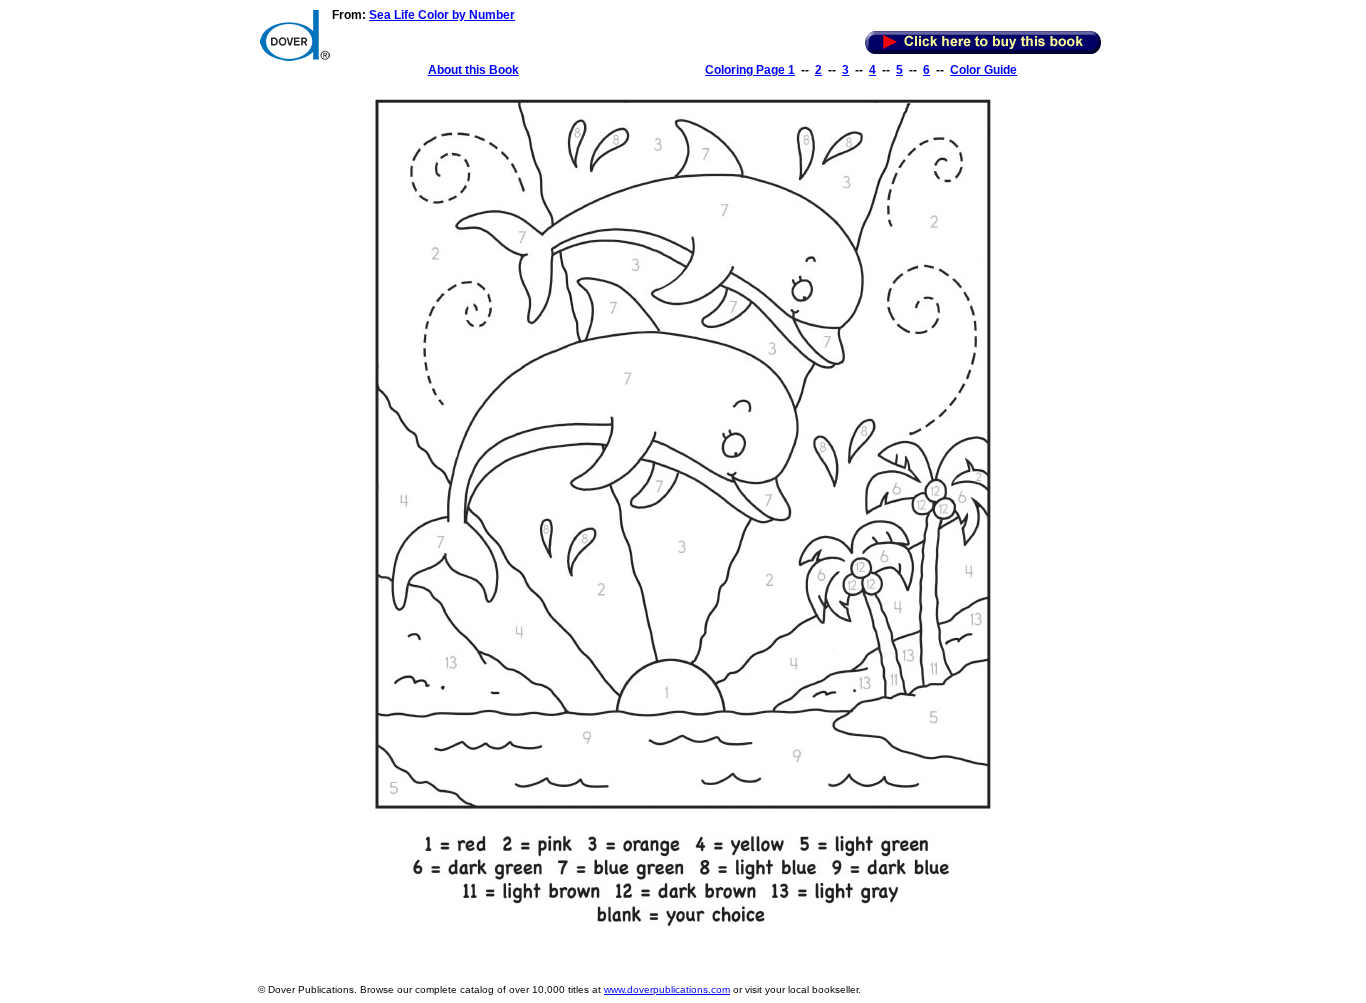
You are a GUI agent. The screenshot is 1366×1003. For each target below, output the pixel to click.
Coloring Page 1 (750, 70)
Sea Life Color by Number (442, 15)
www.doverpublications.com (667, 989)
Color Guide (983, 70)
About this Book (473, 70)
